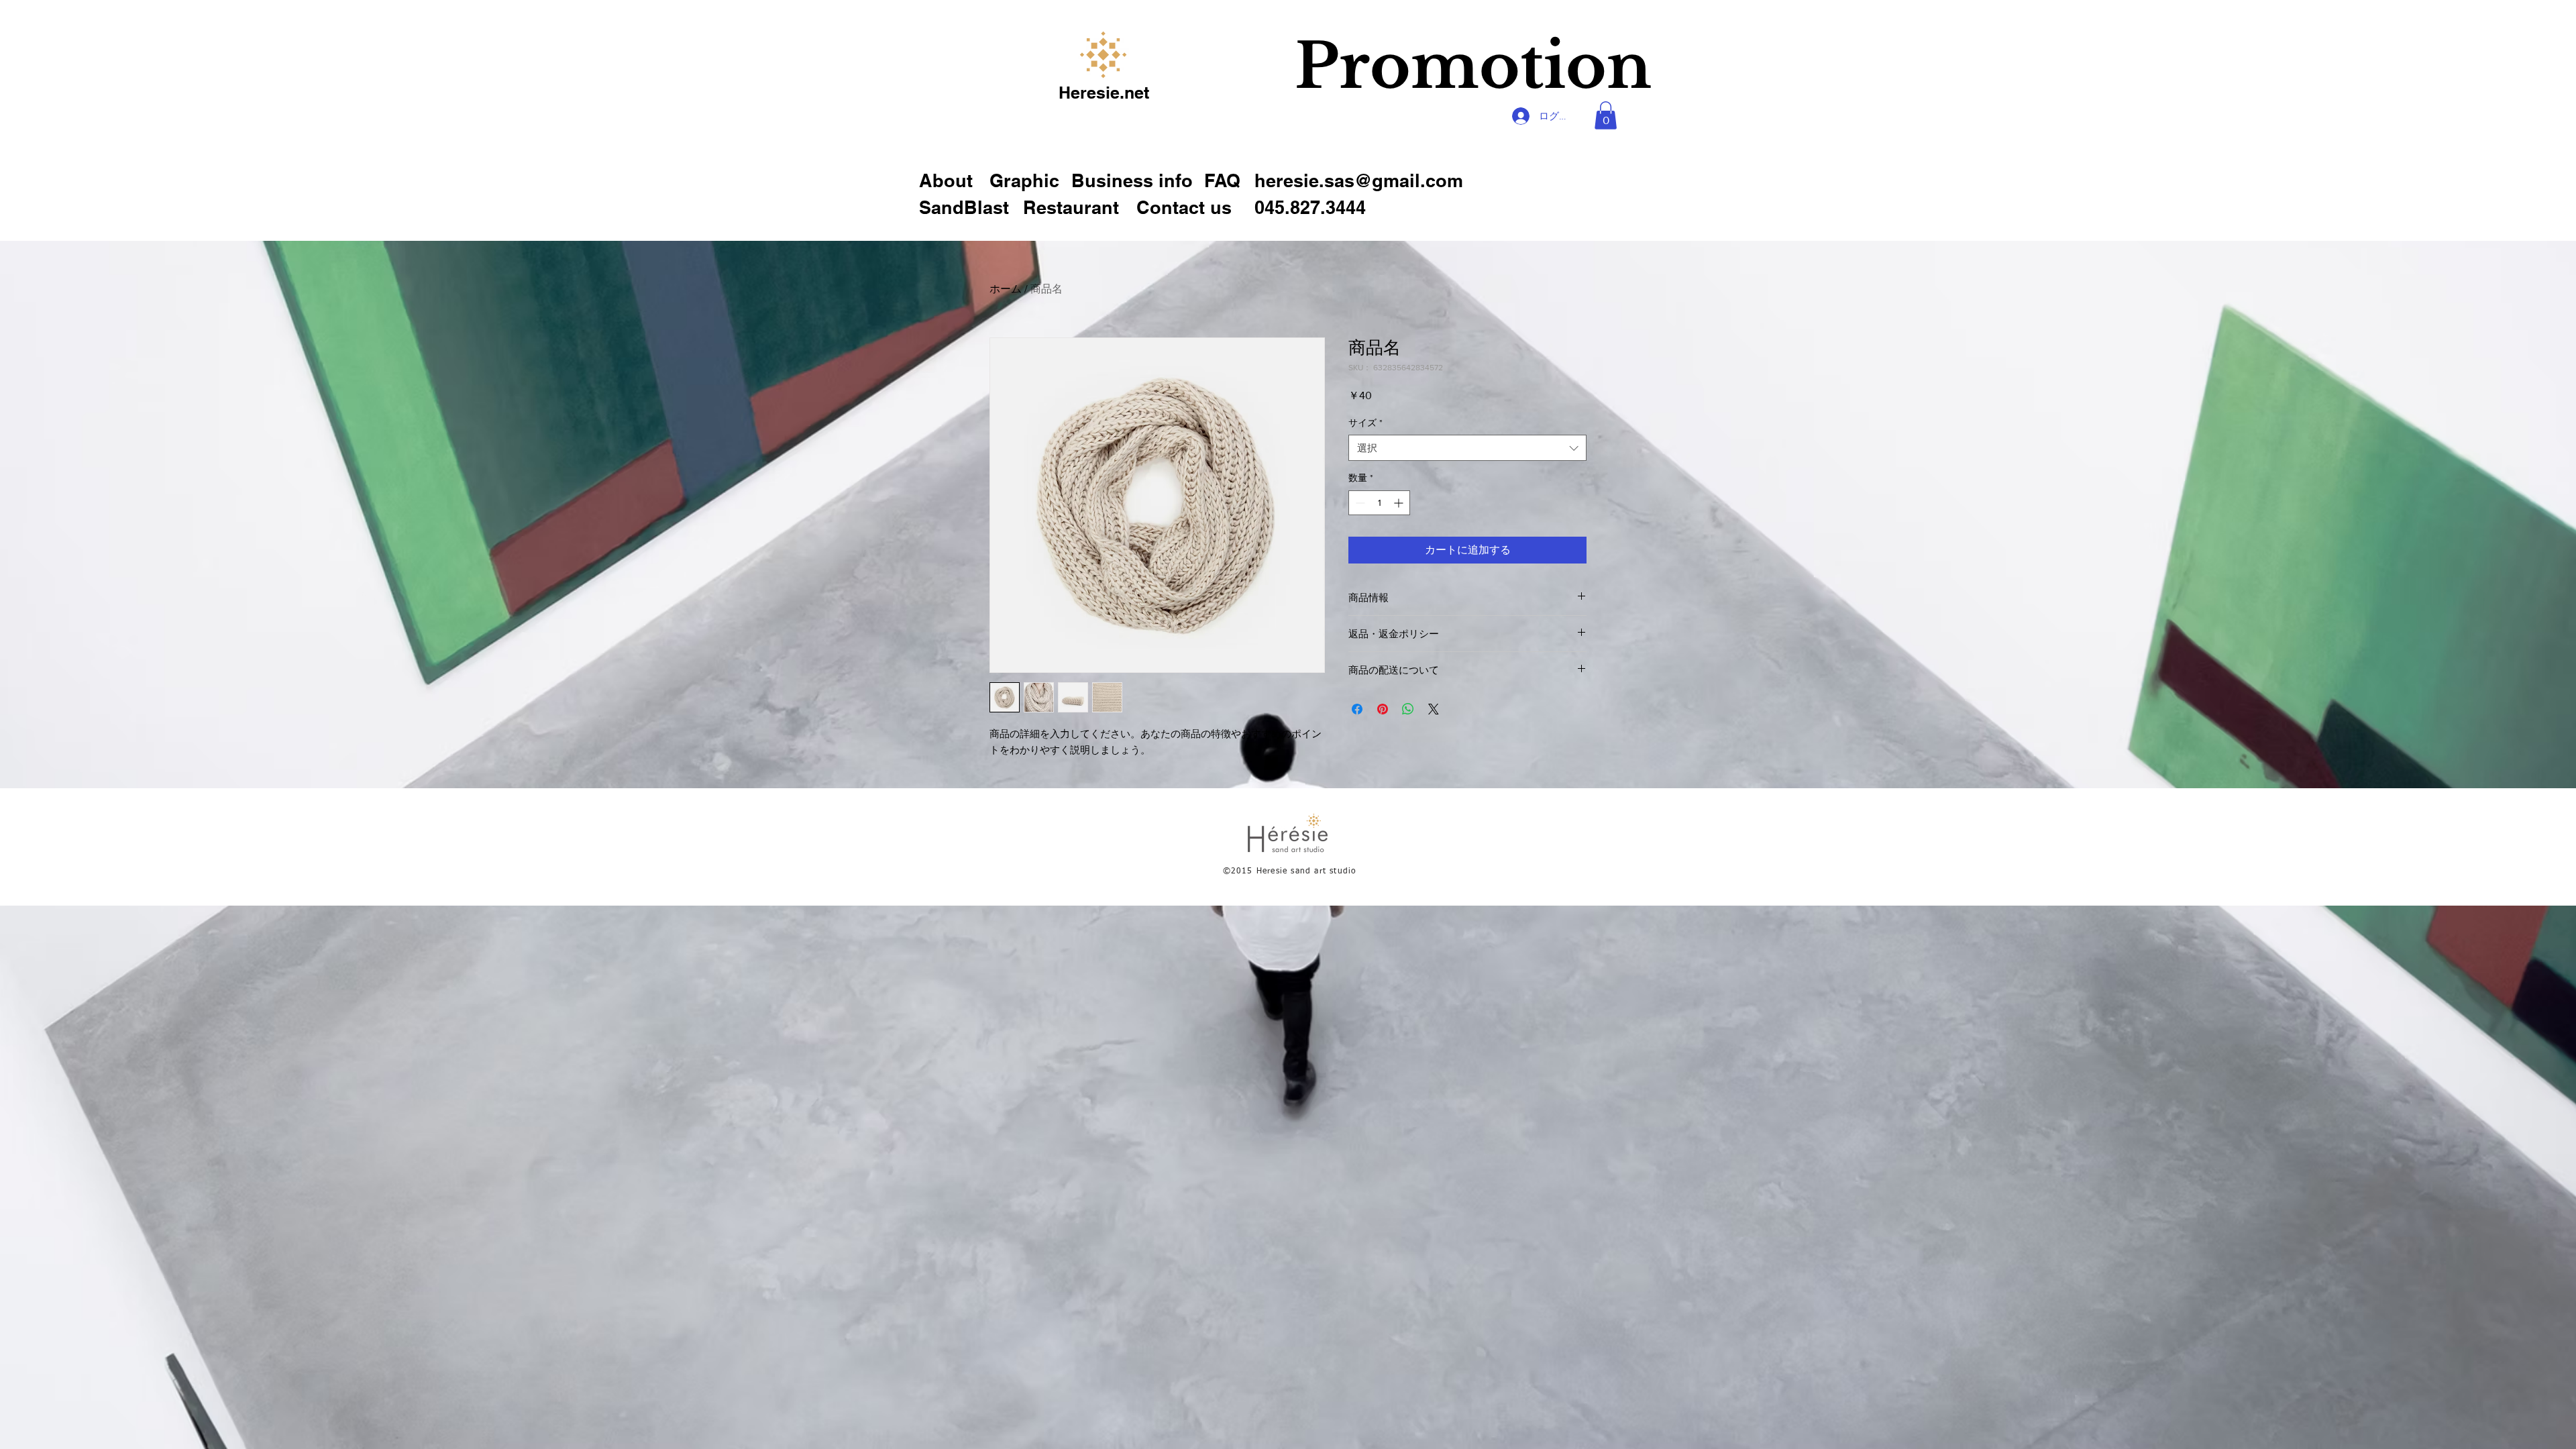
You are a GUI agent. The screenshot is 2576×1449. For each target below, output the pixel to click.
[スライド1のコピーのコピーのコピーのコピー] (1498, 137)
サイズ (1365, 423)
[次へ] (1676, 84)
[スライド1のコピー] (1449, 137)
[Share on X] (1434, 709)
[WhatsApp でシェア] (1408, 709)
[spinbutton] (1379, 503)
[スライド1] (1433, 137)
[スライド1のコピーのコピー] (1465, 137)
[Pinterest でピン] (1383, 709)
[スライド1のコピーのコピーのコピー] (1482, 137)
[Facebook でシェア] (1357, 709)
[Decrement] (1359, 503)
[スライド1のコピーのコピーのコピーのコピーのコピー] (1513, 137)
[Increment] (1400, 503)
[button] (1228, 181)
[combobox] (1467, 448)
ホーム (1006, 289)
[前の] (1270, 84)
